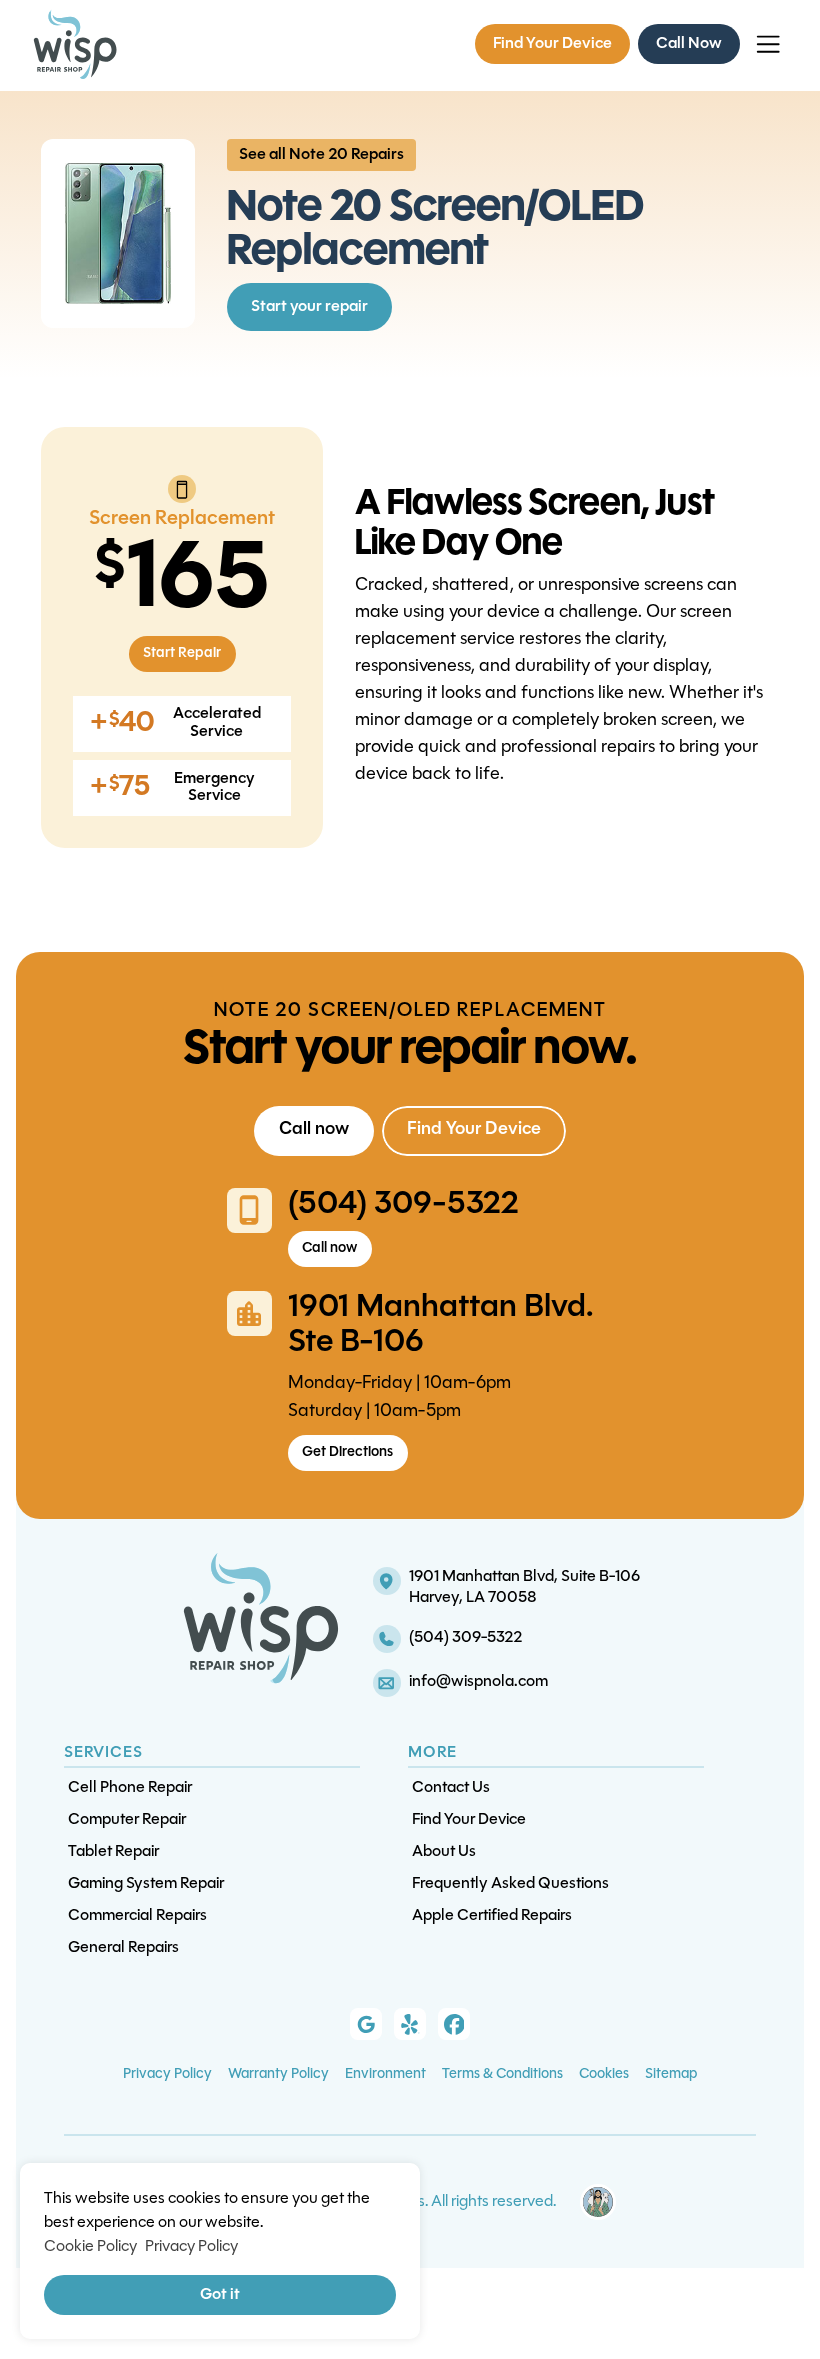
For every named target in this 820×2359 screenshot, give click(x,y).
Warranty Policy (278, 2074)
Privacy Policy (167, 2074)
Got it (220, 2295)
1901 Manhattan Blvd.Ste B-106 (440, 1325)
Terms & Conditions (502, 2074)
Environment (385, 2074)
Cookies (604, 2074)
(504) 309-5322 (403, 1205)
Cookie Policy (90, 2247)
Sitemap (671, 2074)
